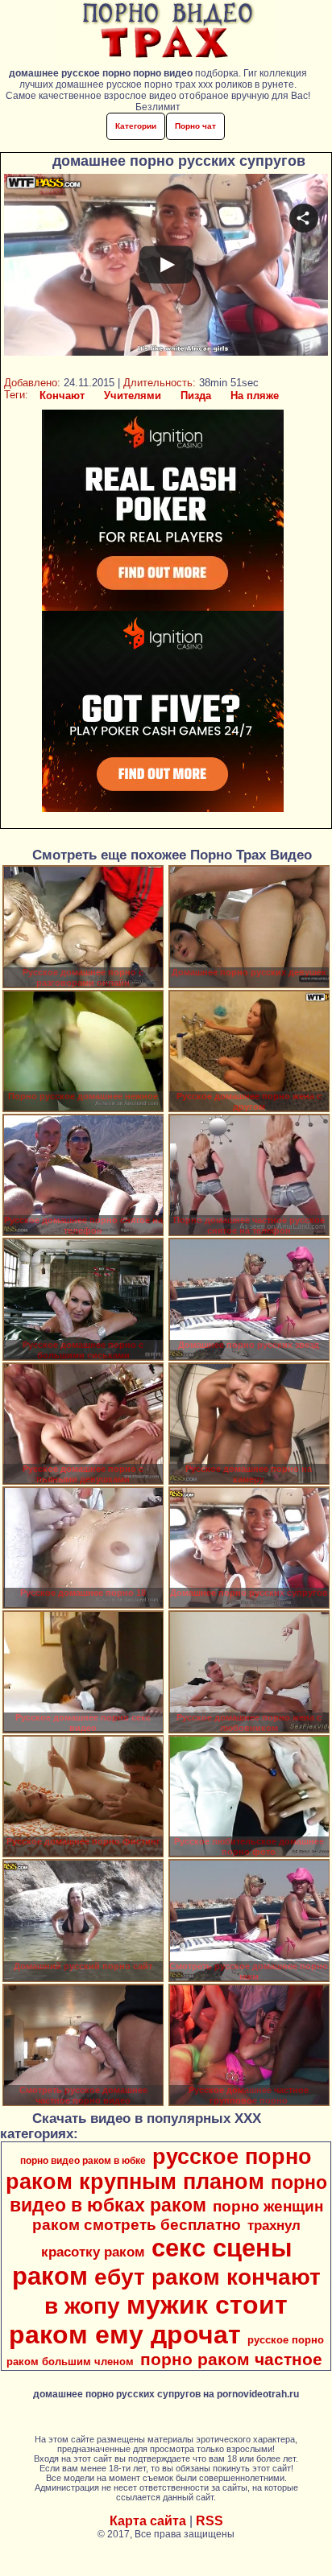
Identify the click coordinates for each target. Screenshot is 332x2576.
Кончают (62, 396)
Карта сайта (148, 2521)
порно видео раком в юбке (83, 2161)
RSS (210, 2521)
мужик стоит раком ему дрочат (149, 2320)
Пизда (196, 396)
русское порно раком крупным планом (159, 2169)
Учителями (133, 396)
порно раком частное (231, 2360)
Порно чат (195, 126)
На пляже (255, 396)
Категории (136, 126)
